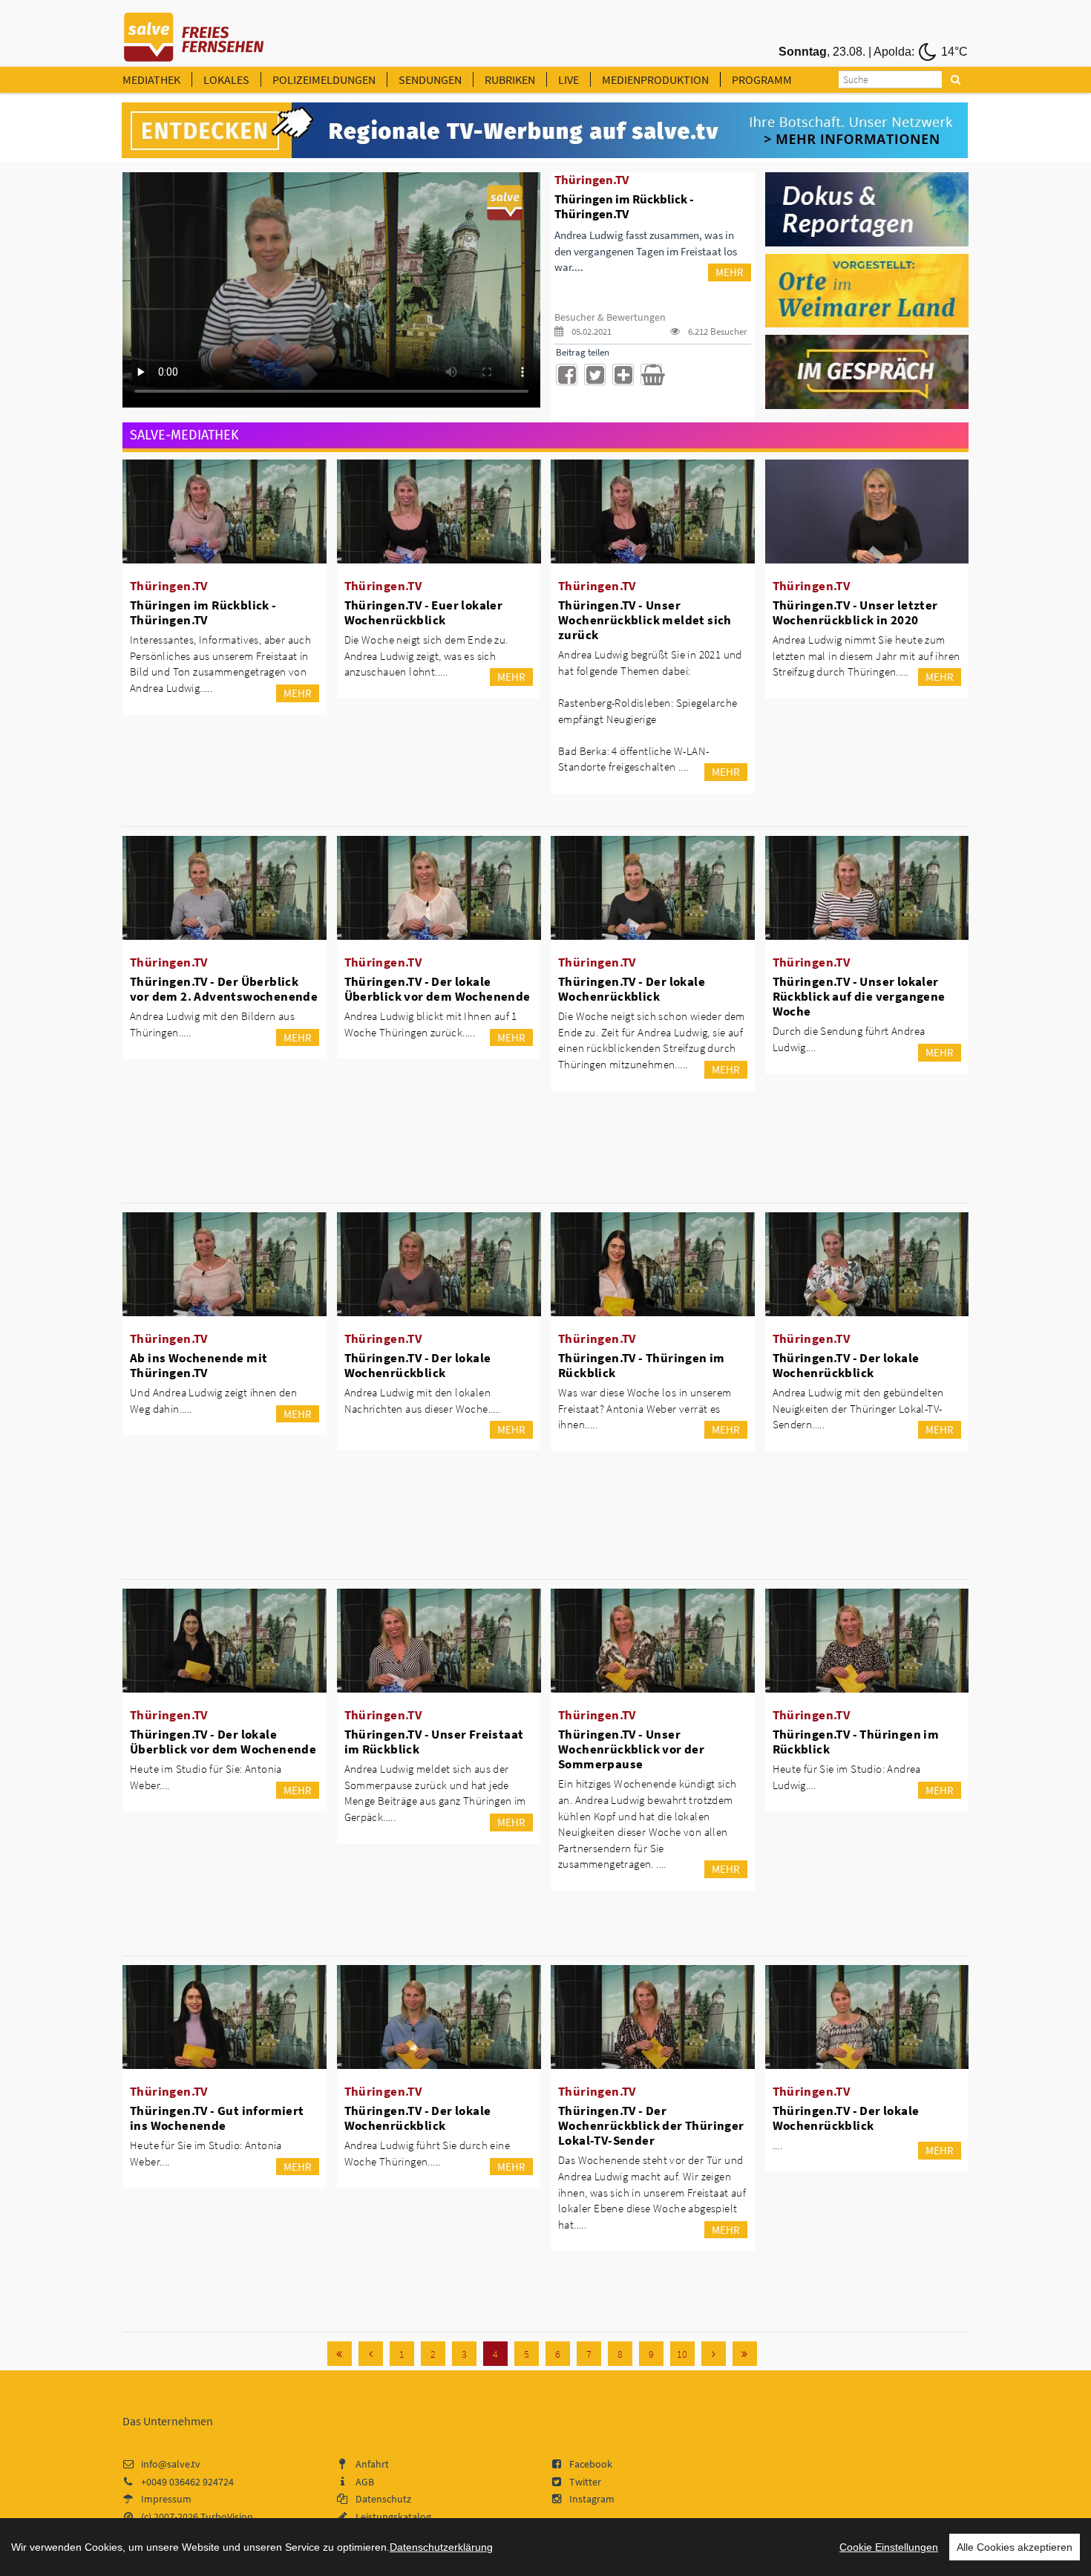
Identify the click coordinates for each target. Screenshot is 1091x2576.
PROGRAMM (762, 79)
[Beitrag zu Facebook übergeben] (567, 375)
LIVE (569, 79)
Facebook (591, 2464)
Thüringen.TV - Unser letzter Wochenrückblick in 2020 (855, 612)
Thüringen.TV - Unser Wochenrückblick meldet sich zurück (645, 620)
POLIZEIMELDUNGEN (324, 79)
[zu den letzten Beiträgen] (745, 2354)
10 (682, 2354)
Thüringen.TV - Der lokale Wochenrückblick (632, 989)
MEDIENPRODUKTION (655, 79)
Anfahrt (372, 2464)
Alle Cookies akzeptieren (1015, 2547)
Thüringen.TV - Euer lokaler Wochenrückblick (424, 612)
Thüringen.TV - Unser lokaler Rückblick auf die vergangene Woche (859, 996)
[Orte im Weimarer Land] (867, 290)
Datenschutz (383, 2499)
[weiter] (714, 2354)
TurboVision (227, 2517)
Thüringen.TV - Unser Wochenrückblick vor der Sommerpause (631, 1749)
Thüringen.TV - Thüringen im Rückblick (642, 1365)
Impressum (166, 2499)
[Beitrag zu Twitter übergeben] (595, 375)
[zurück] (371, 2354)
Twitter (585, 2482)
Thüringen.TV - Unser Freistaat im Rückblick (434, 1742)
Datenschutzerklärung (441, 2547)
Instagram (592, 2499)
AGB (365, 2482)
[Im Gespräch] (867, 371)
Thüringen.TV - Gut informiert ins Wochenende (217, 2118)
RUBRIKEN (510, 79)
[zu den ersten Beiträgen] (340, 2354)
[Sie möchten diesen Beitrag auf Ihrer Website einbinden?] (623, 375)
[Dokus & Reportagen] (867, 208)
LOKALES (226, 79)
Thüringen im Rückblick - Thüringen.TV (203, 612)
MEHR (730, 272)
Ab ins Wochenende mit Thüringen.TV (199, 1365)
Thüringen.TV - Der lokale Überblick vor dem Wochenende (438, 989)
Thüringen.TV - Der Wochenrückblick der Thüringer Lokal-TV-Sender (651, 2125)
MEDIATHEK (151, 79)
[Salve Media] (545, 131)
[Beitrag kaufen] (651, 375)
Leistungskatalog (393, 2517)
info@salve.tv (171, 2464)
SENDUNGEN (430, 79)
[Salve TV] (194, 32)
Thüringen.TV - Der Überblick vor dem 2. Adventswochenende (224, 989)
